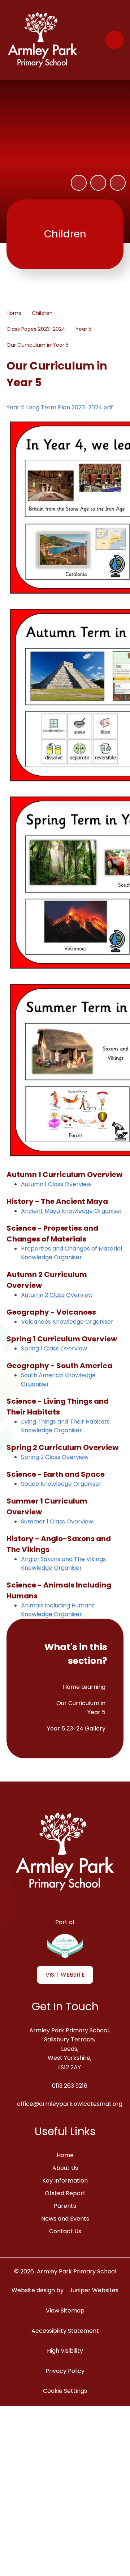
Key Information (65, 2181)
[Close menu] (114, 40)
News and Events (65, 2219)
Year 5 (83, 329)
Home (14, 313)
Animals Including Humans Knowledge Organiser (58, 1610)
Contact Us (65, 2231)
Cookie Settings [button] (65, 2391)
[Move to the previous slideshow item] (98, 183)
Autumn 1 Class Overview (56, 1184)
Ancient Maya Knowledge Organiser (72, 1211)
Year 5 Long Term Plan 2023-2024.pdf (60, 407)
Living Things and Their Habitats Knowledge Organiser (65, 1426)
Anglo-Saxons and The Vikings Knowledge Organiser (63, 1563)
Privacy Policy (65, 2371)
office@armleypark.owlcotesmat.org (70, 2104)
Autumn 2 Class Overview (57, 1295)
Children (42, 313)
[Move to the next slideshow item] (118, 183)
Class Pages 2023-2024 (36, 329)
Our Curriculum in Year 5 (38, 345)
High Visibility (65, 2351)
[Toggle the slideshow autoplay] (79, 183)
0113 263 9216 (70, 2086)
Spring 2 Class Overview (55, 1457)
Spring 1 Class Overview (54, 1348)
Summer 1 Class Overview (57, 1521)
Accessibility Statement (65, 2331)
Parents (65, 2206)
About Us (65, 2168)
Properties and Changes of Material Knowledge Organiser (71, 1253)
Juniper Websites (94, 2290)
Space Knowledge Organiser (61, 1484)
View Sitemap (65, 2311)
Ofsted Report (65, 2193)
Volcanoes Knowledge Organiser (67, 1322)
